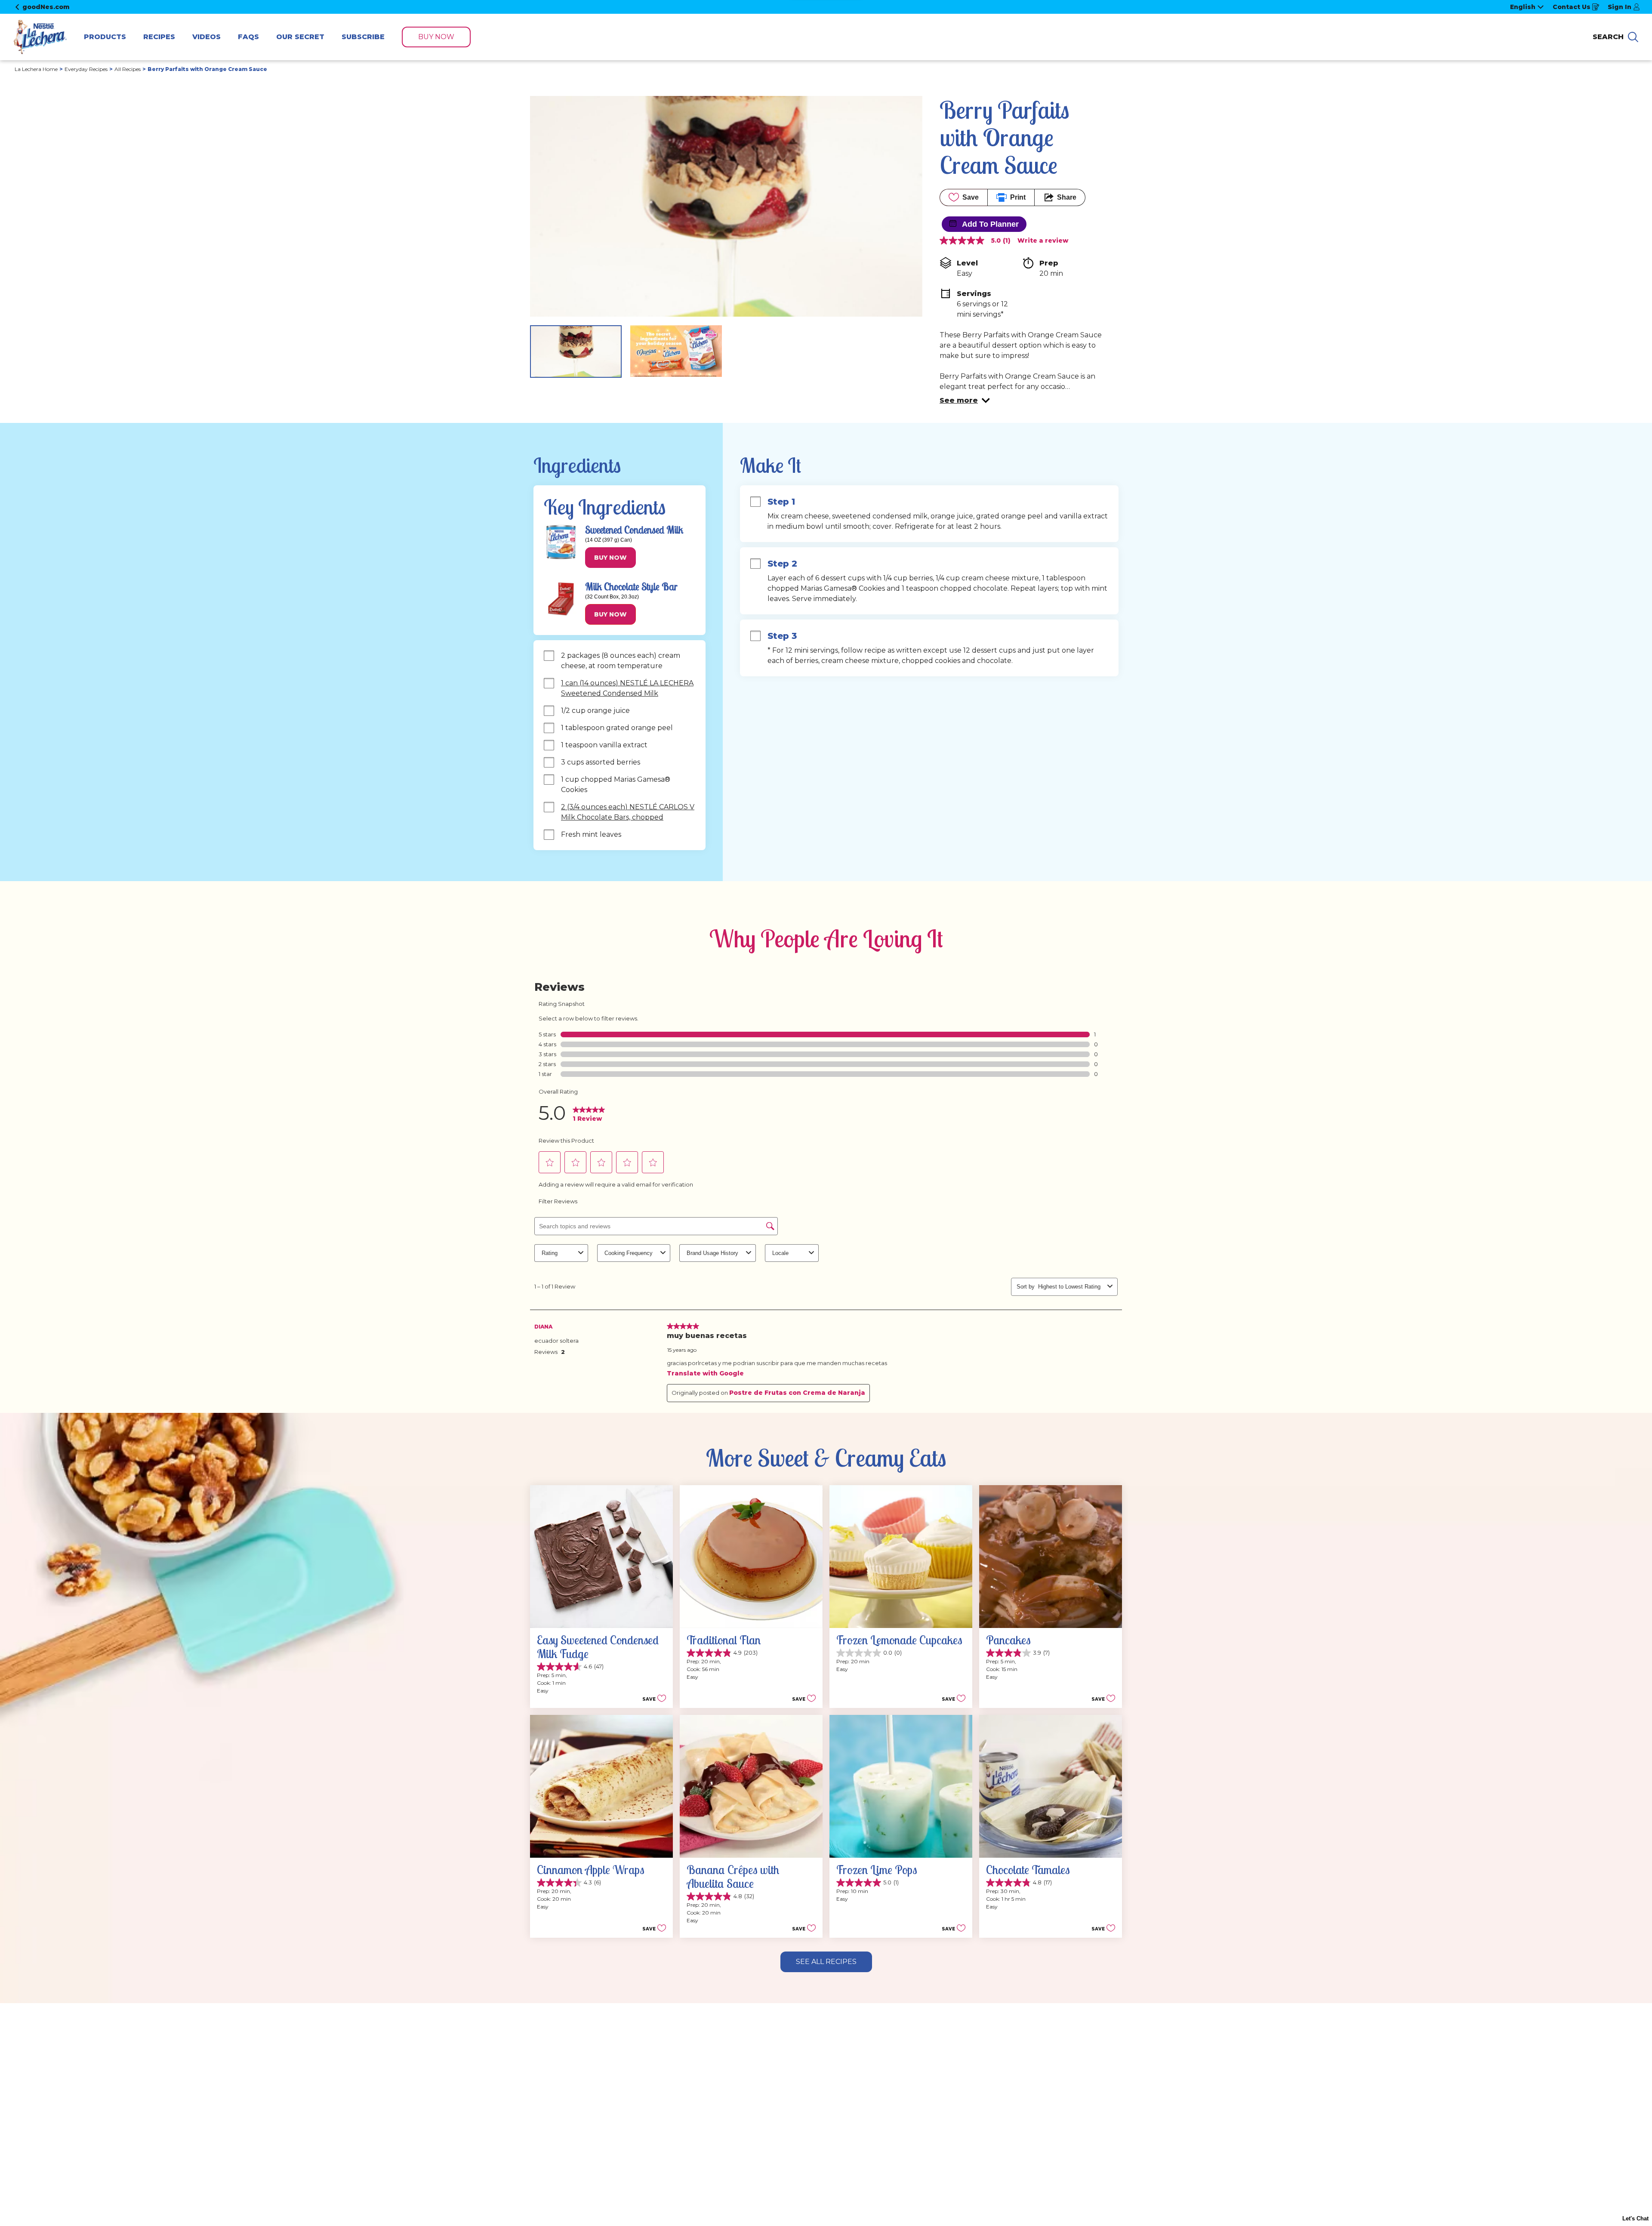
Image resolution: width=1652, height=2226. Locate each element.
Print (1018, 197)
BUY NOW (436, 37)
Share (1067, 197)
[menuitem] (105, 37)
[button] (965, 401)
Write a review (1043, 240)
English (1523, 7)
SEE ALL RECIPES (826, 1962)
